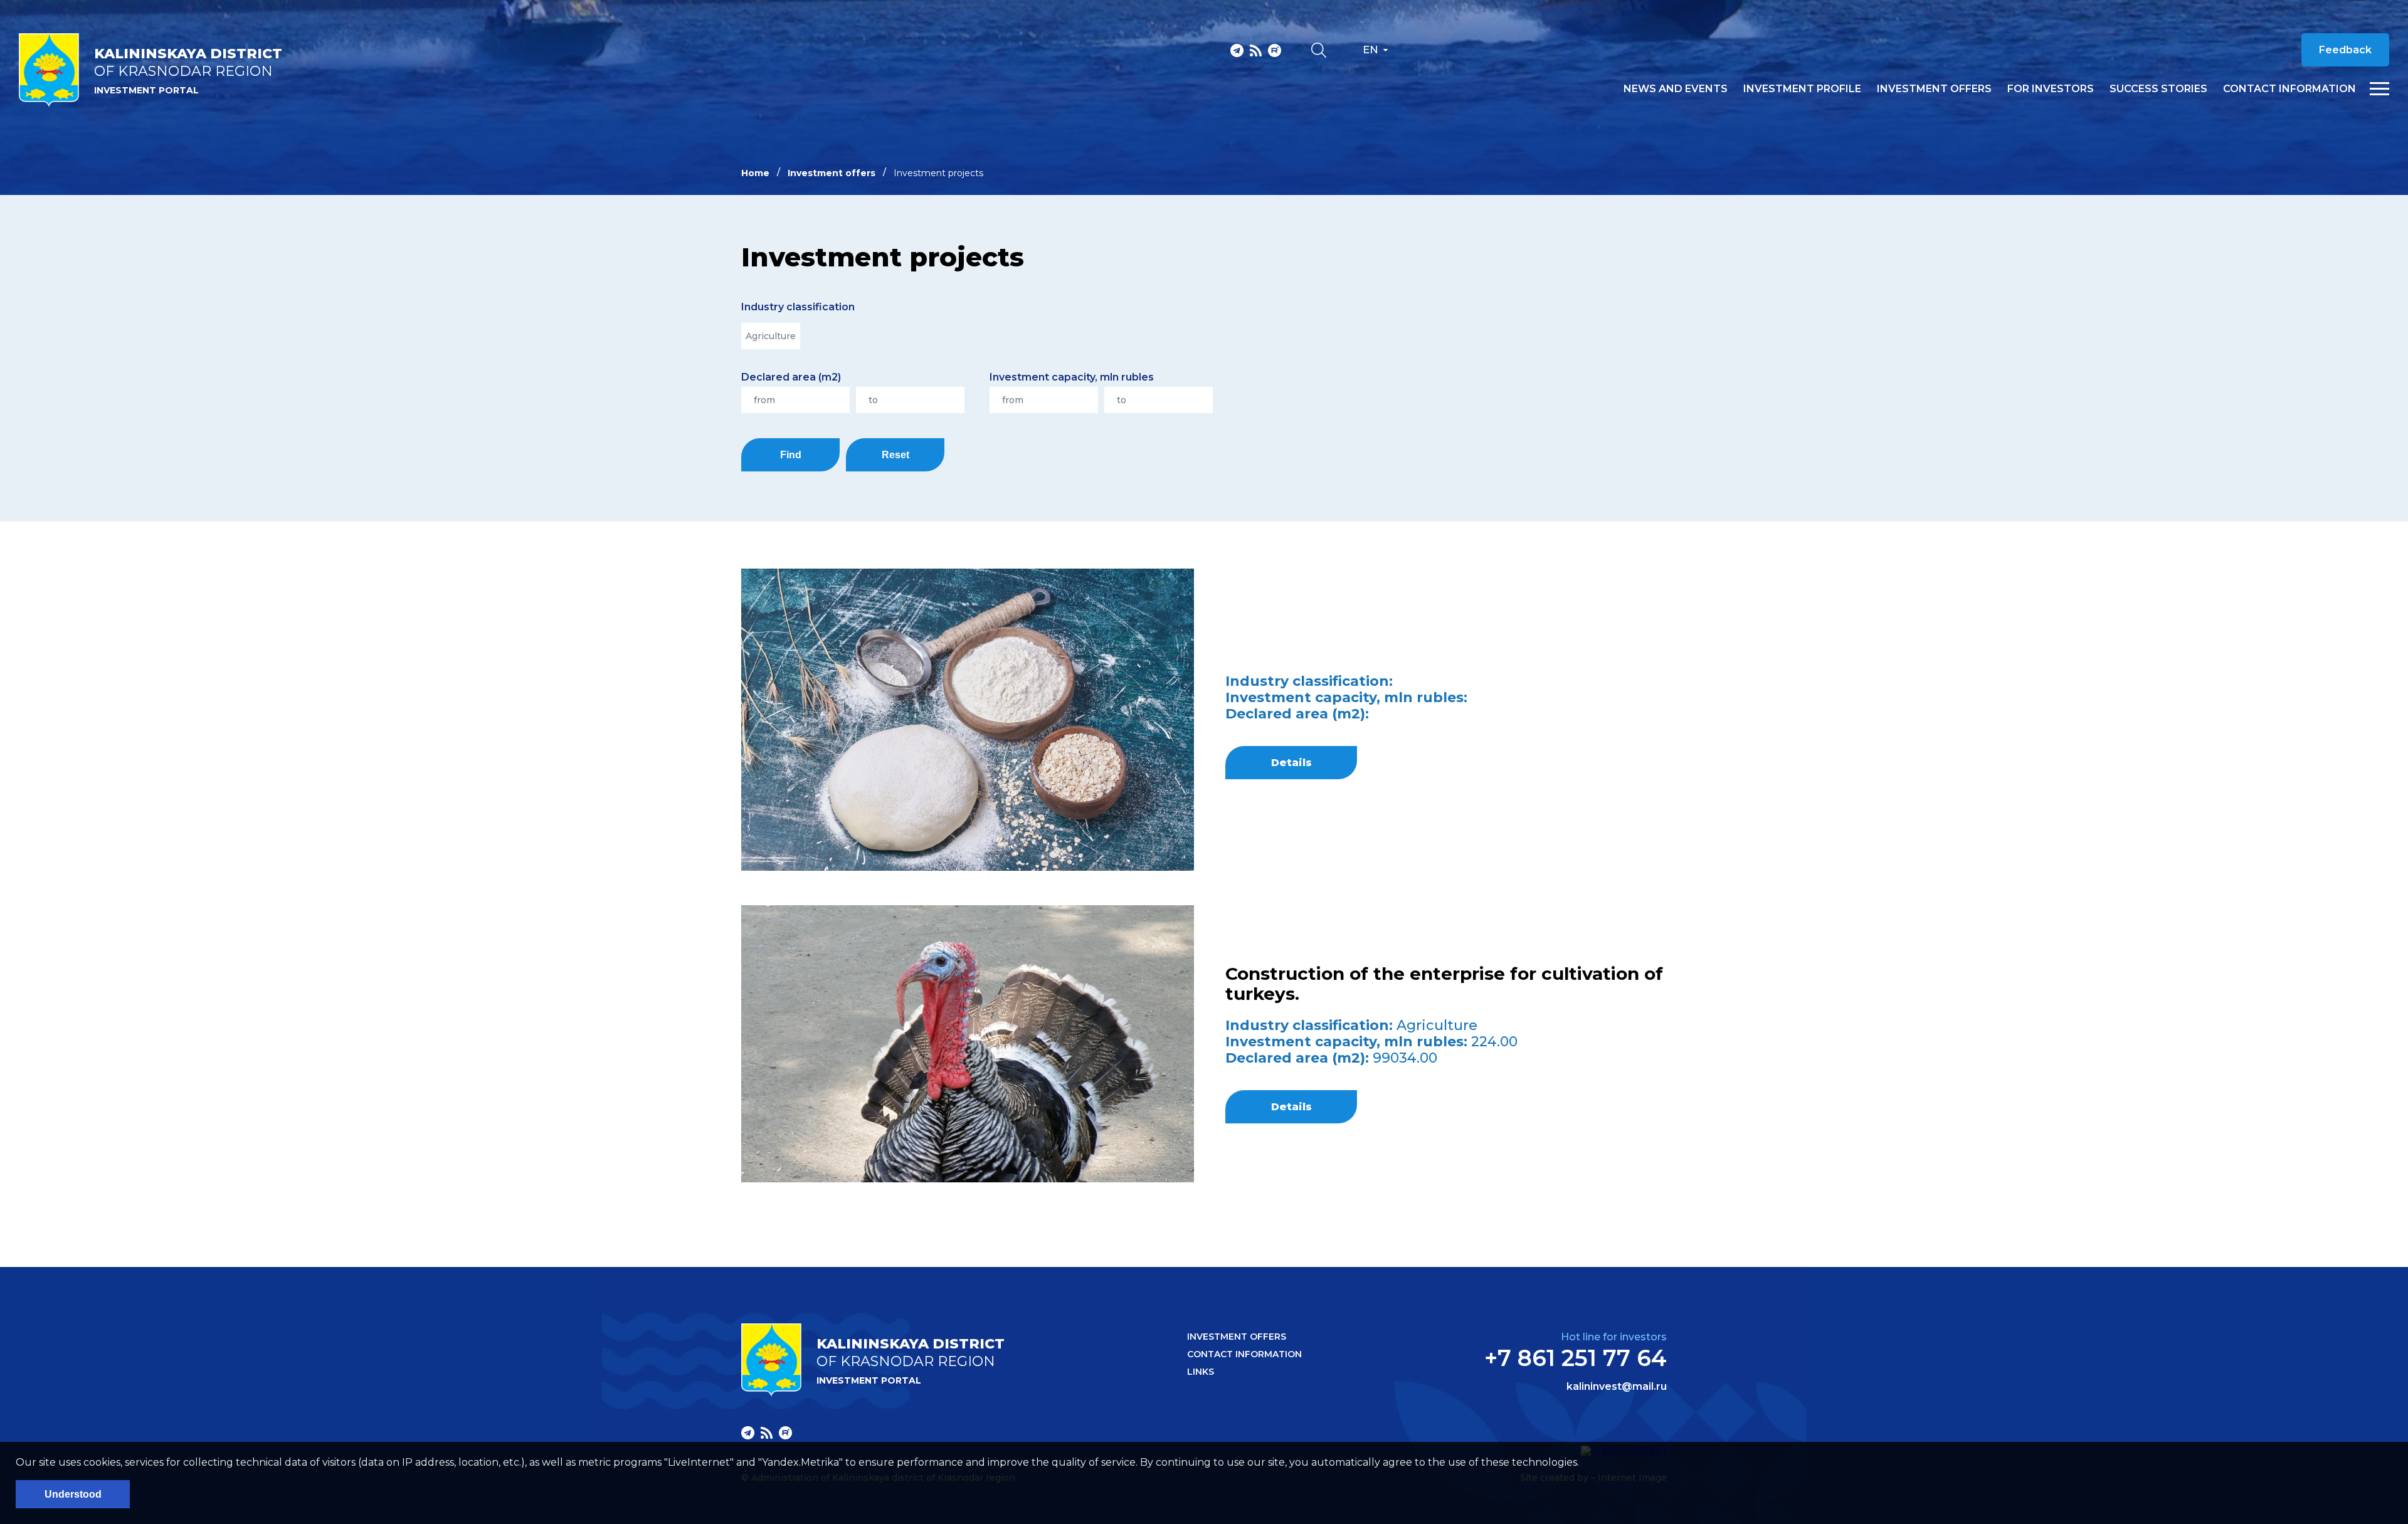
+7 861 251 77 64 (1576, 1358)
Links (1201, 1372)
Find (791, 455)
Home (755, 173)
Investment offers (1934, 89)
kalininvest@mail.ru (1617, 1387)
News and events (1676, 89)
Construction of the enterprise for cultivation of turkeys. (1444, 984)
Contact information (2289, 89)
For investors (2051, 89)
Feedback (2345, 50)
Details (1291, 763)
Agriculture (771, 336)
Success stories (2158, 89)
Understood (73, 1494)
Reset (895, 455)
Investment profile (1802, 89)
